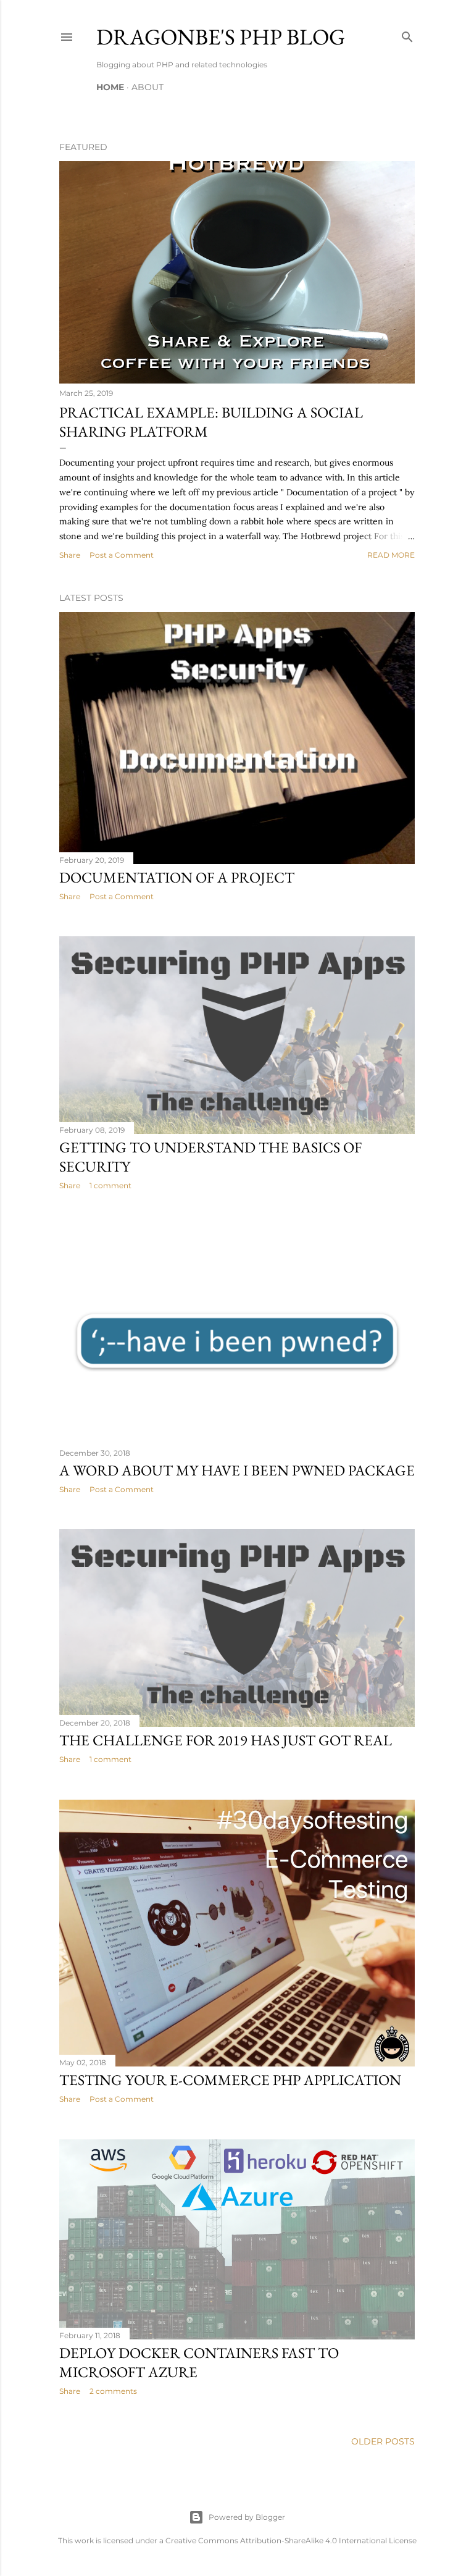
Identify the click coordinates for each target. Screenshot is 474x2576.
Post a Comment (122, 555)
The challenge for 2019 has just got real (226, 1740)
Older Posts (383, 2441)
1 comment (110, 1185)
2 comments (113, 2391)
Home (110, 87)
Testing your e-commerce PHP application (230, 2080)
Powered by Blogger (247, 2517)
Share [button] (70, 555)
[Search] (407, 34)
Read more (391, 555)
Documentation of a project (177, 877)
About (148, 87)
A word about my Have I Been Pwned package (237, 1470)
